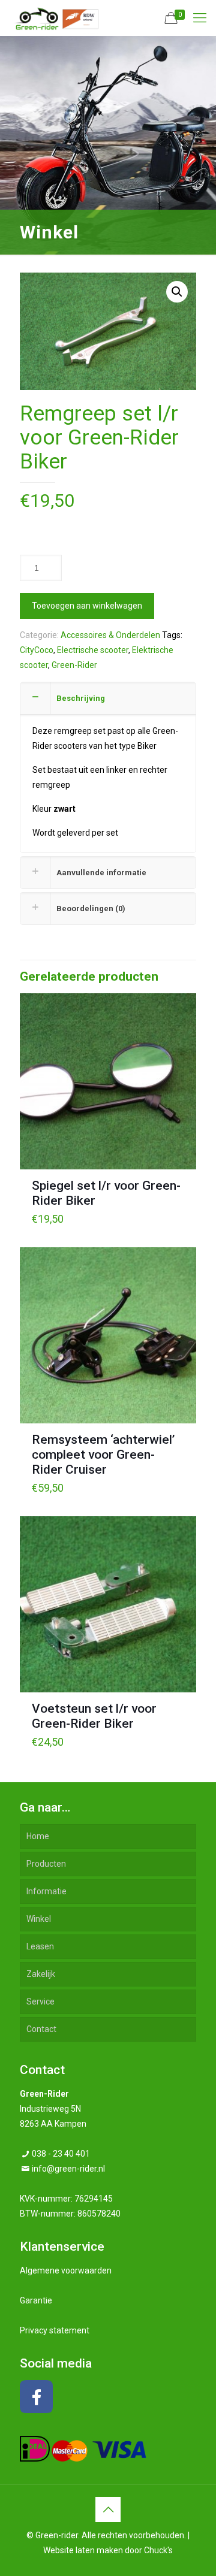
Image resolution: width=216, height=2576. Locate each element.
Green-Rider (74, 665)
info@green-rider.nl (68, 2169)
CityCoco (37, 650)
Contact (41, 2029)
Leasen (40, 1946)
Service (40, 2001)
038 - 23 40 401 (61, 2154)
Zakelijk (41, 1974)
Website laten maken (83, 2550)
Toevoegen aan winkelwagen (87, 606)
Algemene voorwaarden (66, 2270)
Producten (46, 1864)
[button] (177, 292)
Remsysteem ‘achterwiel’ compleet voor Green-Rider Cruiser (103, 1455)
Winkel (39, 1919)
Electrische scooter (93, 650)
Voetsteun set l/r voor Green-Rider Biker (94, 1716)
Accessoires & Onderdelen (110, 635)
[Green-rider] (54, 18)
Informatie (46, 1891)
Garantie (36, 2300)
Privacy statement (55, 2330)
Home (38, 1836)
